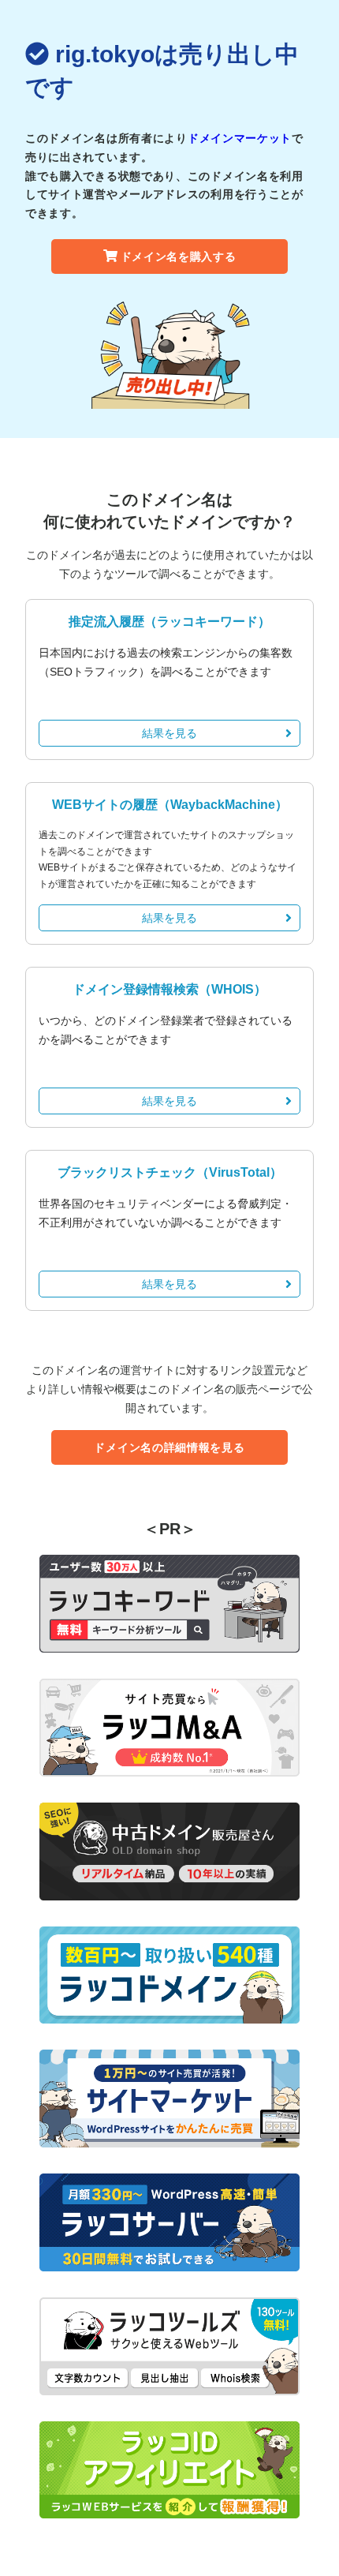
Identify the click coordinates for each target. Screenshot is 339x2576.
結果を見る (169, 733)
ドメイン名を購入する (179, 256)
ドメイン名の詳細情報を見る (169, 1447)
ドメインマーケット (240, 138)
